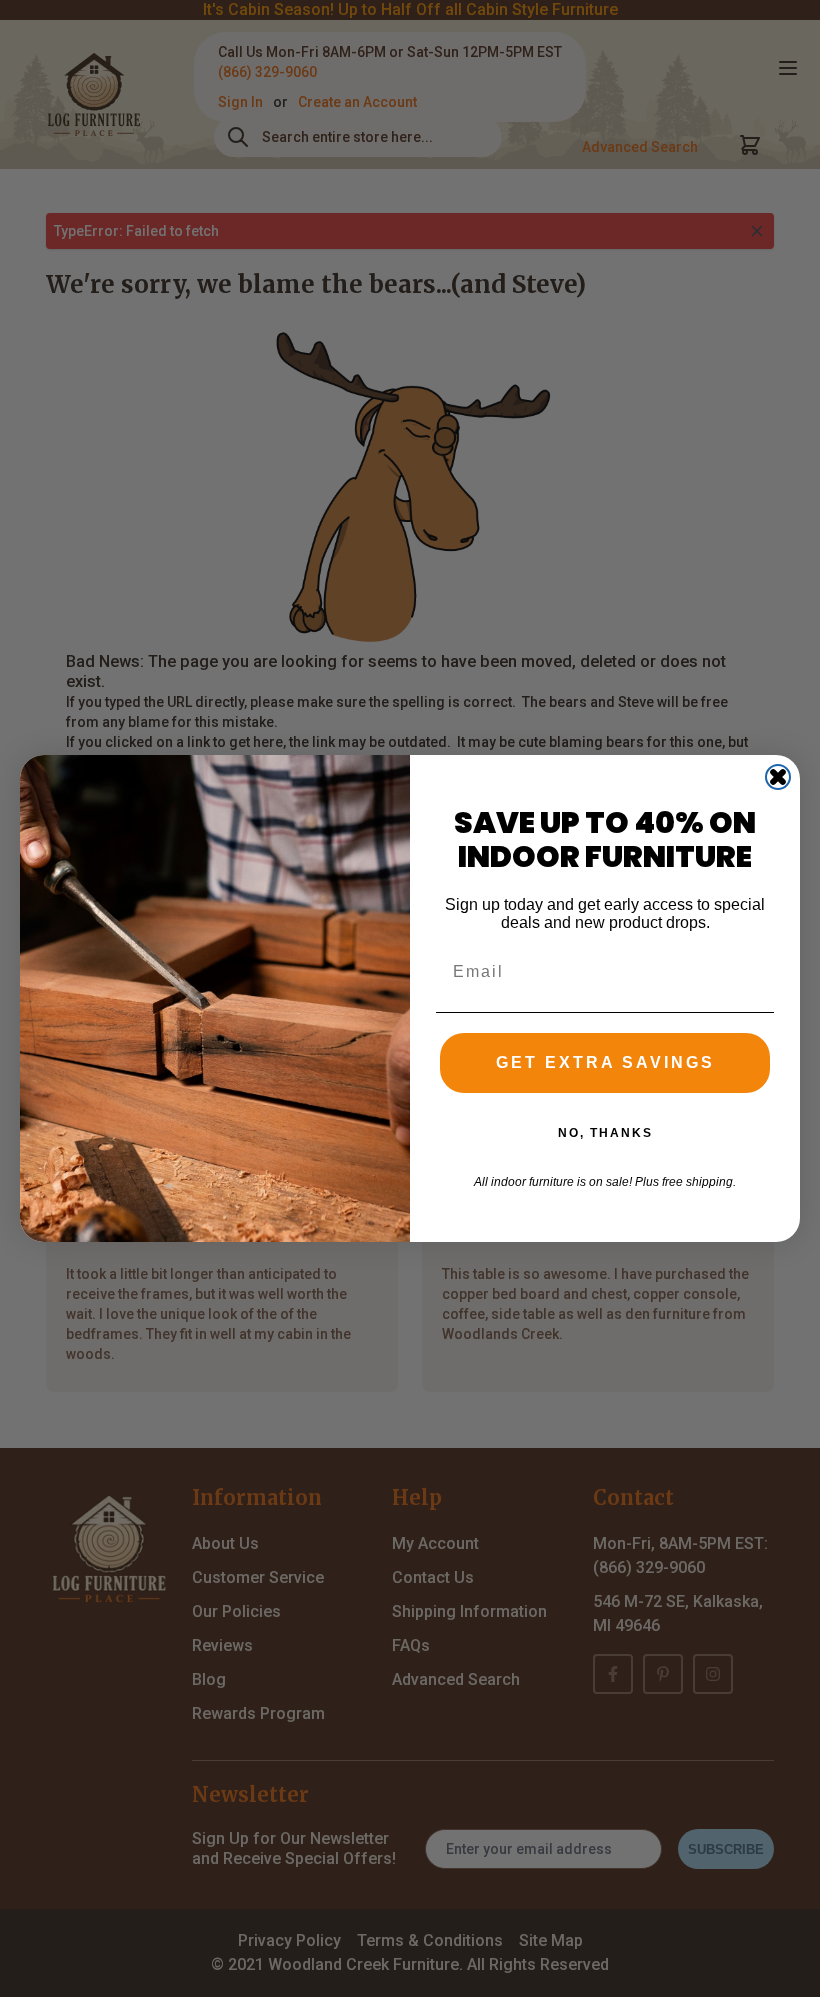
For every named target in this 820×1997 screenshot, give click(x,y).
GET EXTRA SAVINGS (605, 1062)
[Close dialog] (778, 777)
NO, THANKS (605, 1133)
